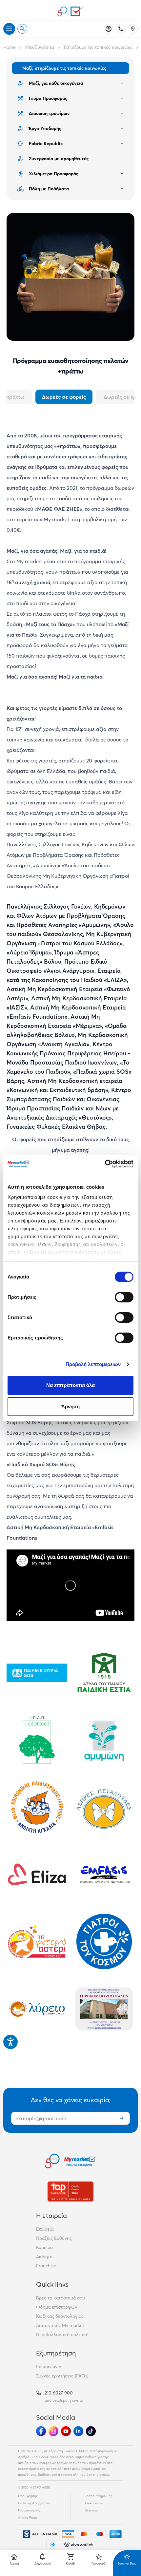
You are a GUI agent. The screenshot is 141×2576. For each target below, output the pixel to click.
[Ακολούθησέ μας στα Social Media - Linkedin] (78, 2431)
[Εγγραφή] (122, 2118)
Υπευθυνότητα (40, 47)
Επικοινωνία (49, 2367)
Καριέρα (44, 2247)
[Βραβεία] (70, 2192)
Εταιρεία (45, 2229)
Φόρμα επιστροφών (57, 2307)
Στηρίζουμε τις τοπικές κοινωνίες (98, 47)
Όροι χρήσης (28, 2496)
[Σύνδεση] (109, 29)
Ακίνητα (44, 2257)
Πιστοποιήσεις (29, 2510)
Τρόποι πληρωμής (99, 2496)
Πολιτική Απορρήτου (34, 2503)
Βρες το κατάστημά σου (60, 2298)
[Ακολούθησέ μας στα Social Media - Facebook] (41, 2431)
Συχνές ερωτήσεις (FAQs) (62, 2376)
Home (10, 47)
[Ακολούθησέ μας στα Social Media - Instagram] (53, 2431)
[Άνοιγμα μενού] (9, 29)
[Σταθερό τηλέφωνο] (121, 29)
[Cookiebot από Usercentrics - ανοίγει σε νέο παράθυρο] (105, 1164)
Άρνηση (71, 1406)
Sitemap (91, 2510)
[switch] (124, 1297)
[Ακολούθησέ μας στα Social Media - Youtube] (66, 2431)
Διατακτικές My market (60, 2325)
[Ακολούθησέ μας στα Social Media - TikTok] (91, 2431)
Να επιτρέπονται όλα (71, 1385)
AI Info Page (28, 2518)
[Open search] (22, 29)
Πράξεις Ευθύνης (54, 2238)
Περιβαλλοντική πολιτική (62, 2335)
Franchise (46, 2266)
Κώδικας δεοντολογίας (60, 2316)
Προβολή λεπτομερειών (93, 1364)
